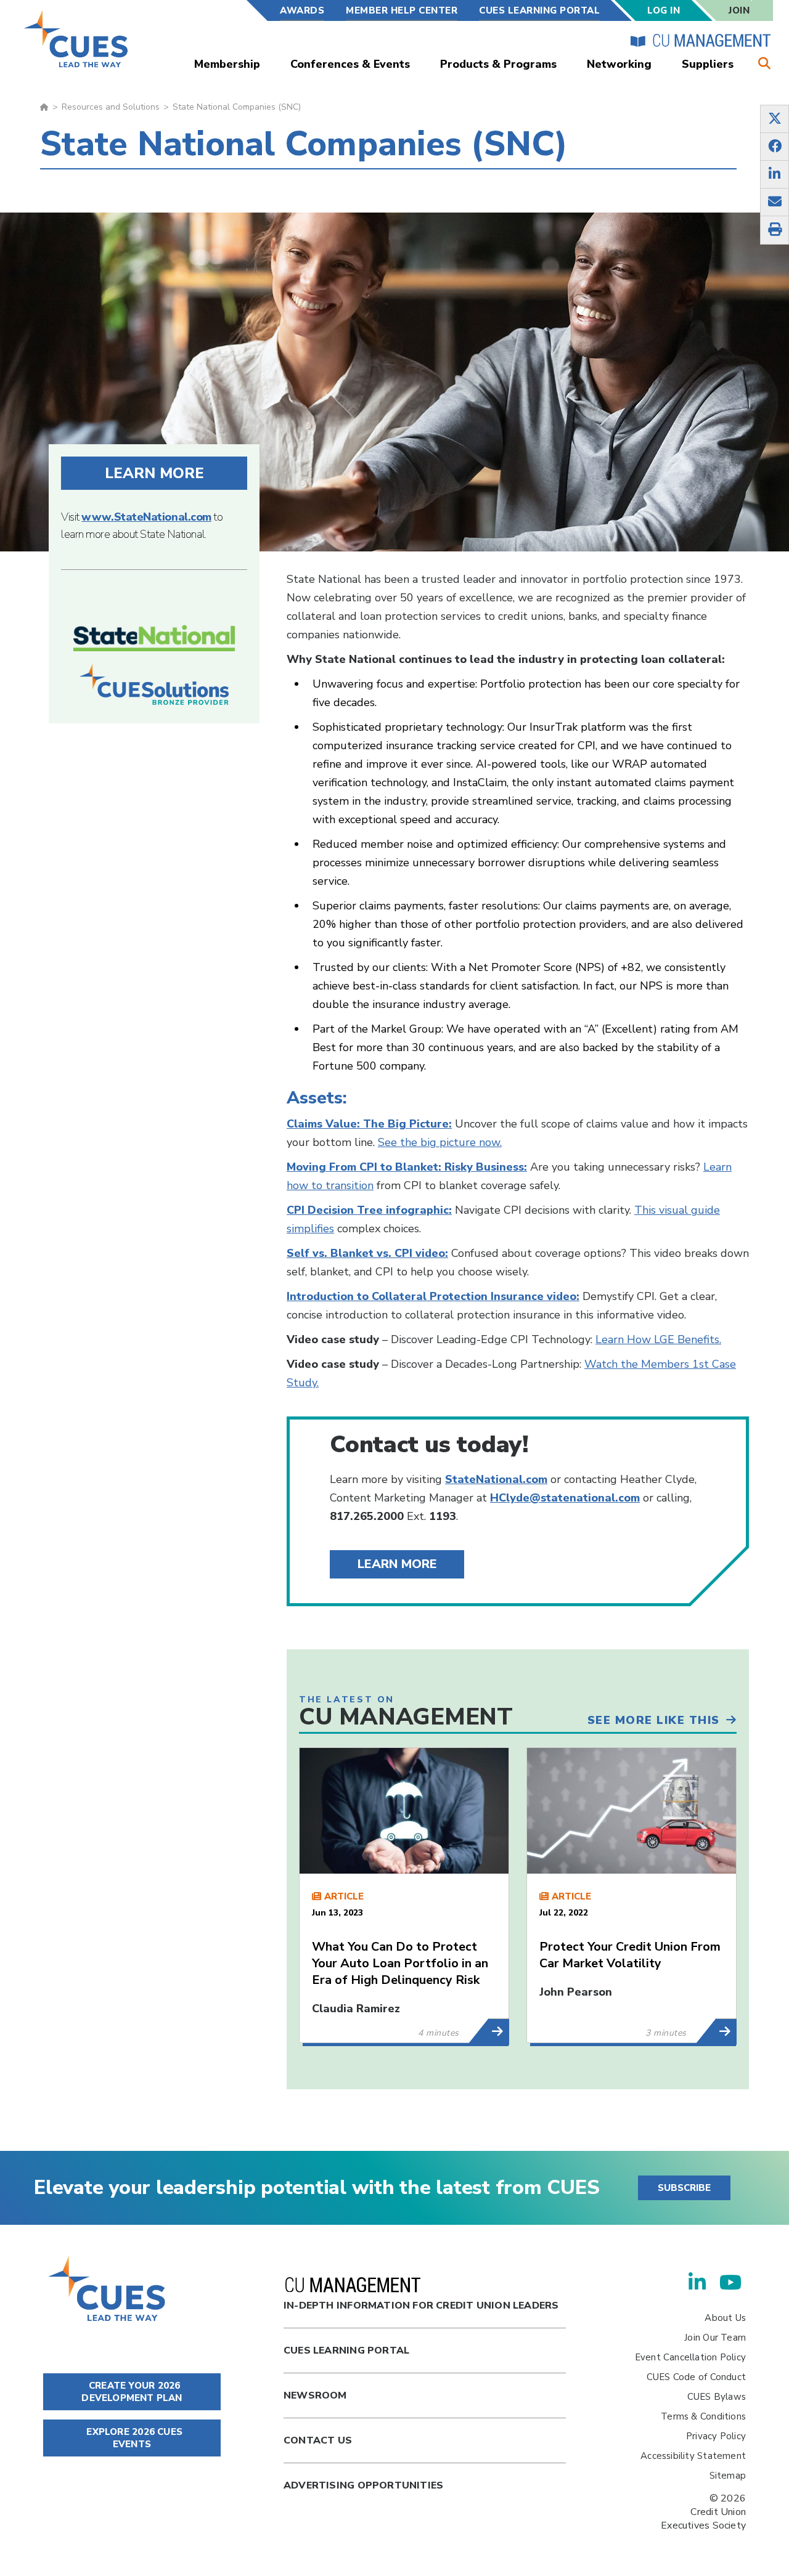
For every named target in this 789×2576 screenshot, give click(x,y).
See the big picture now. (440, 1142)
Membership (227, 64)
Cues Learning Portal (346, 2350)
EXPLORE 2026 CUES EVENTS (133, 2438)
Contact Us (318, 2440)
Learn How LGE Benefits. (658, 1339)
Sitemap (728, 2476)
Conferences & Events (350, 64)
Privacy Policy (716, 2436)
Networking (619, 64)
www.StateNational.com (146, 517)
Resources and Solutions (111, 107)
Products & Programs (498, 64)
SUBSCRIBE (684, 2188)
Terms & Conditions (703, 2416)
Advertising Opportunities (363, 2485)
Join (739, 10)
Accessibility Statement (693, 2456)
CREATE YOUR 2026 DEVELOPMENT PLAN (132, 2392)
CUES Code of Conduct (696, 2377)
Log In (664, 10)
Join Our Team (715, 2338)
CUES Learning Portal (539, 10)
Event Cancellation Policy (690, 2357)
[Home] (77, 39)
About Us (725, 2318)
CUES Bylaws (717, 2397)
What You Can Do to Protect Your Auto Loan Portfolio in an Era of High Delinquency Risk (400, 1963)
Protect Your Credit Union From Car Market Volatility (630, 1955)
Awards (302, 10)
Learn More (397, 1564)
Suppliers (708, 64)
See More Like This (654, 1720)
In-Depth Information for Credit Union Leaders (421, 2306)
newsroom (315, 2395)
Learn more (154, 473)
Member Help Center (402, 10)
